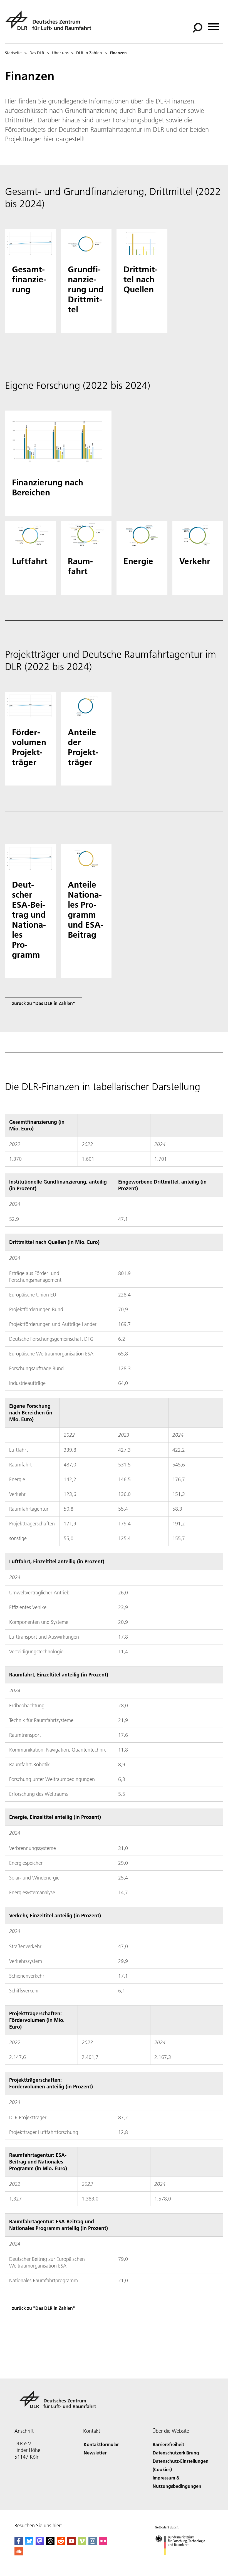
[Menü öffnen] (213, 25)
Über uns (60, 53)
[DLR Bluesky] (29, 2543)
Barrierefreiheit (168, 2444)
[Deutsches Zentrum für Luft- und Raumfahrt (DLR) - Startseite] (50, 24)
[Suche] (198, 27)
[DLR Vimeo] (82, 2543)
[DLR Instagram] (93, 2543)
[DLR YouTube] (71, 2543)
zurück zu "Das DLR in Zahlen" (44, 1003)
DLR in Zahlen (89, 53)
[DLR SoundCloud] (19, 2554)
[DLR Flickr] (103, 2543)
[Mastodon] (40, 2543)
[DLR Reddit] (61, 2543)
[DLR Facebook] (19, 2543)
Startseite (13, 53)
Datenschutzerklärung (176, 2453)
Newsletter (95, 2453)
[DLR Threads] (50, 2543)
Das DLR (37, 53)
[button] (30, 281)
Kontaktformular (101, 2444)
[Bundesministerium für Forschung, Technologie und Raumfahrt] (183, 2561)
